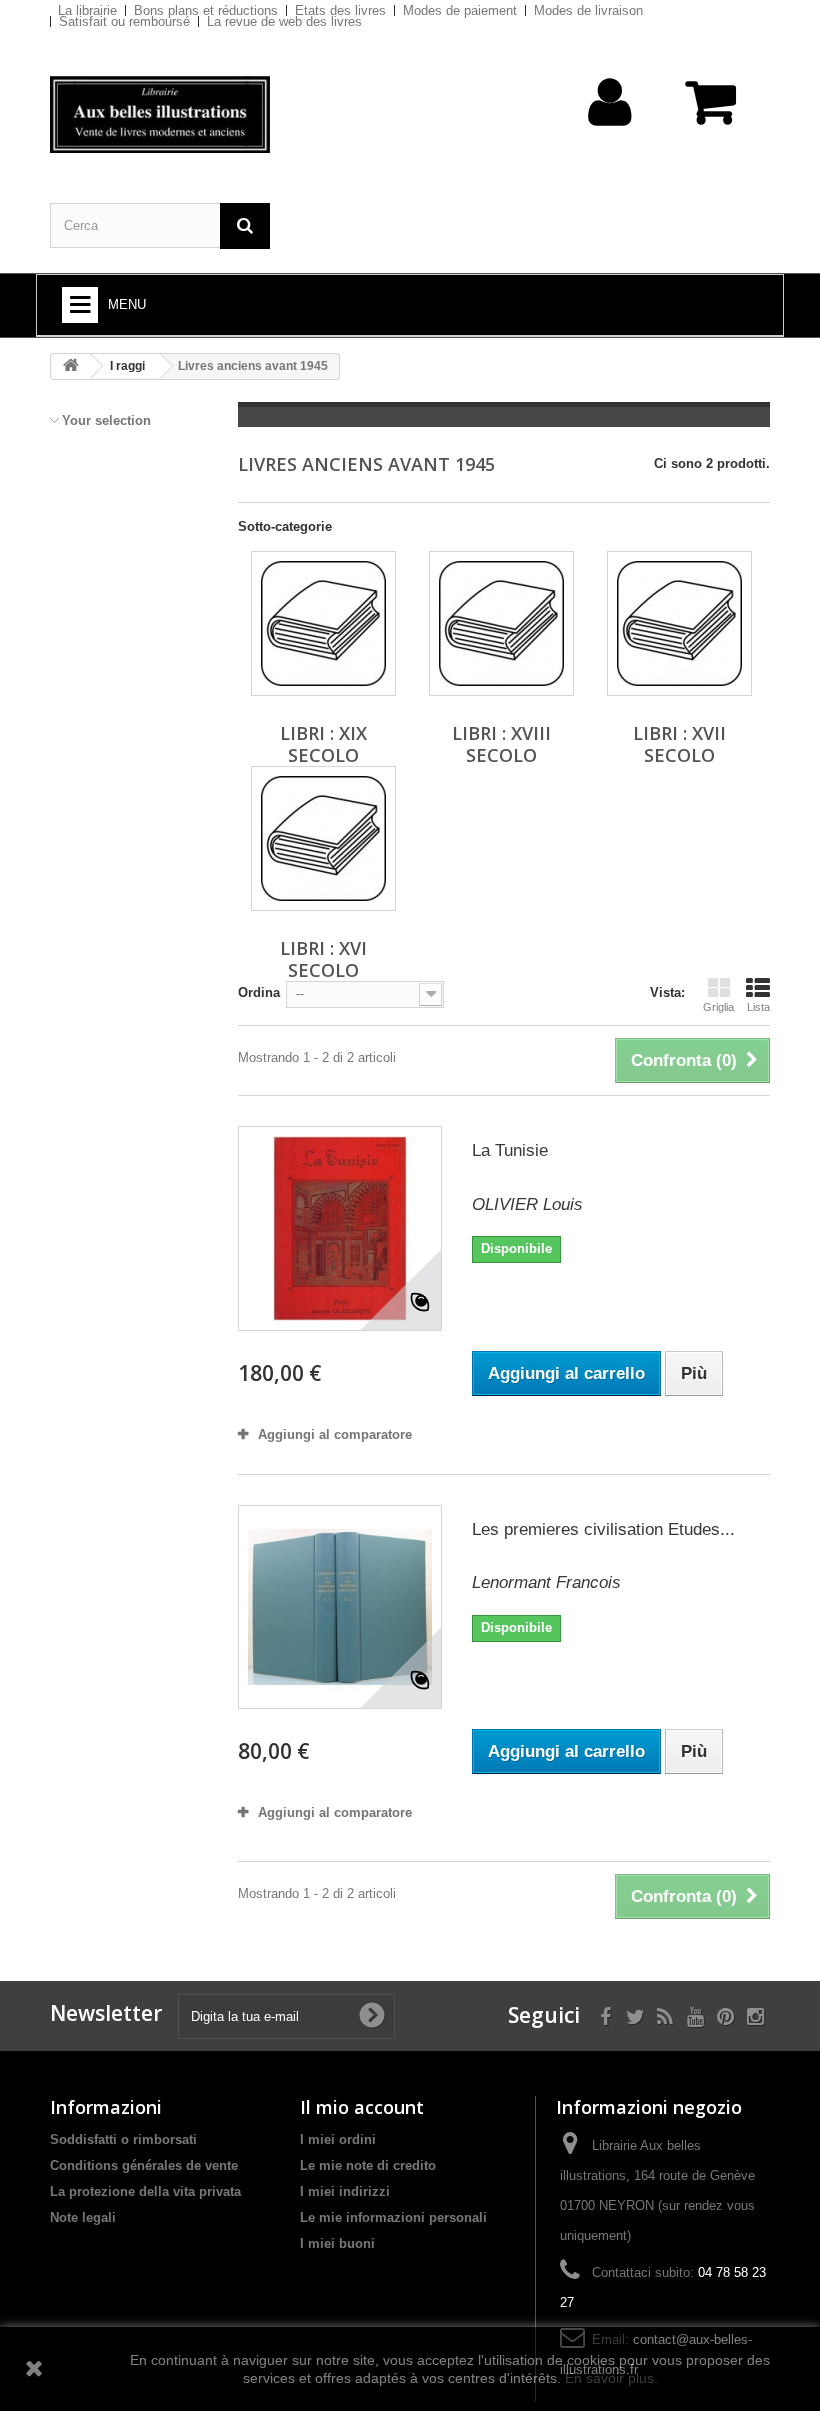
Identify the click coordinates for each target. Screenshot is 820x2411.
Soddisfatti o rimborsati (123, 2139)
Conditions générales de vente (144, 2165)
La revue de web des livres (284, 21)
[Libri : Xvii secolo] (679, 623)
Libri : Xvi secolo (323, 959)
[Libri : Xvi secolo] (323, 838)
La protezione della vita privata (145, 2191)
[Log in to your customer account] (610, 133)
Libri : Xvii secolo (679, 744)
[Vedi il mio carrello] (712, 112)
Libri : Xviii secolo (501, 744)
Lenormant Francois (546, 1582)
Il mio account (362, 2107)
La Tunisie (510, 1150)
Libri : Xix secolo (323, 744)
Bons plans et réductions (206, 10)
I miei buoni (337, 2243)
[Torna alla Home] (71, 366)
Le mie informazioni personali (393, 2217)
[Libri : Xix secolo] (323, 623)
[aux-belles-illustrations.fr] (160, 114)
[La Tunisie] (340, 1228)
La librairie (87, 10)
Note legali (83, 2217)
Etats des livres (340, 10)
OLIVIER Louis (527, 1204)
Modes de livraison (588, 10)
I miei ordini (338, 2139)
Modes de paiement (460, 10)
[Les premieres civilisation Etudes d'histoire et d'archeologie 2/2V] (340, 1607)
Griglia (718, 1007)
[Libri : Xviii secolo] (501, 623)
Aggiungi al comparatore (335, 1434)
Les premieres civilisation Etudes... (603, 1529)
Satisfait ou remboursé (124, 21)
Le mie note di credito (368, 2165)
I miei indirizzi (345, 2191)
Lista (758, 1007)
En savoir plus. (611, 2378)
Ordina (259, 992)
